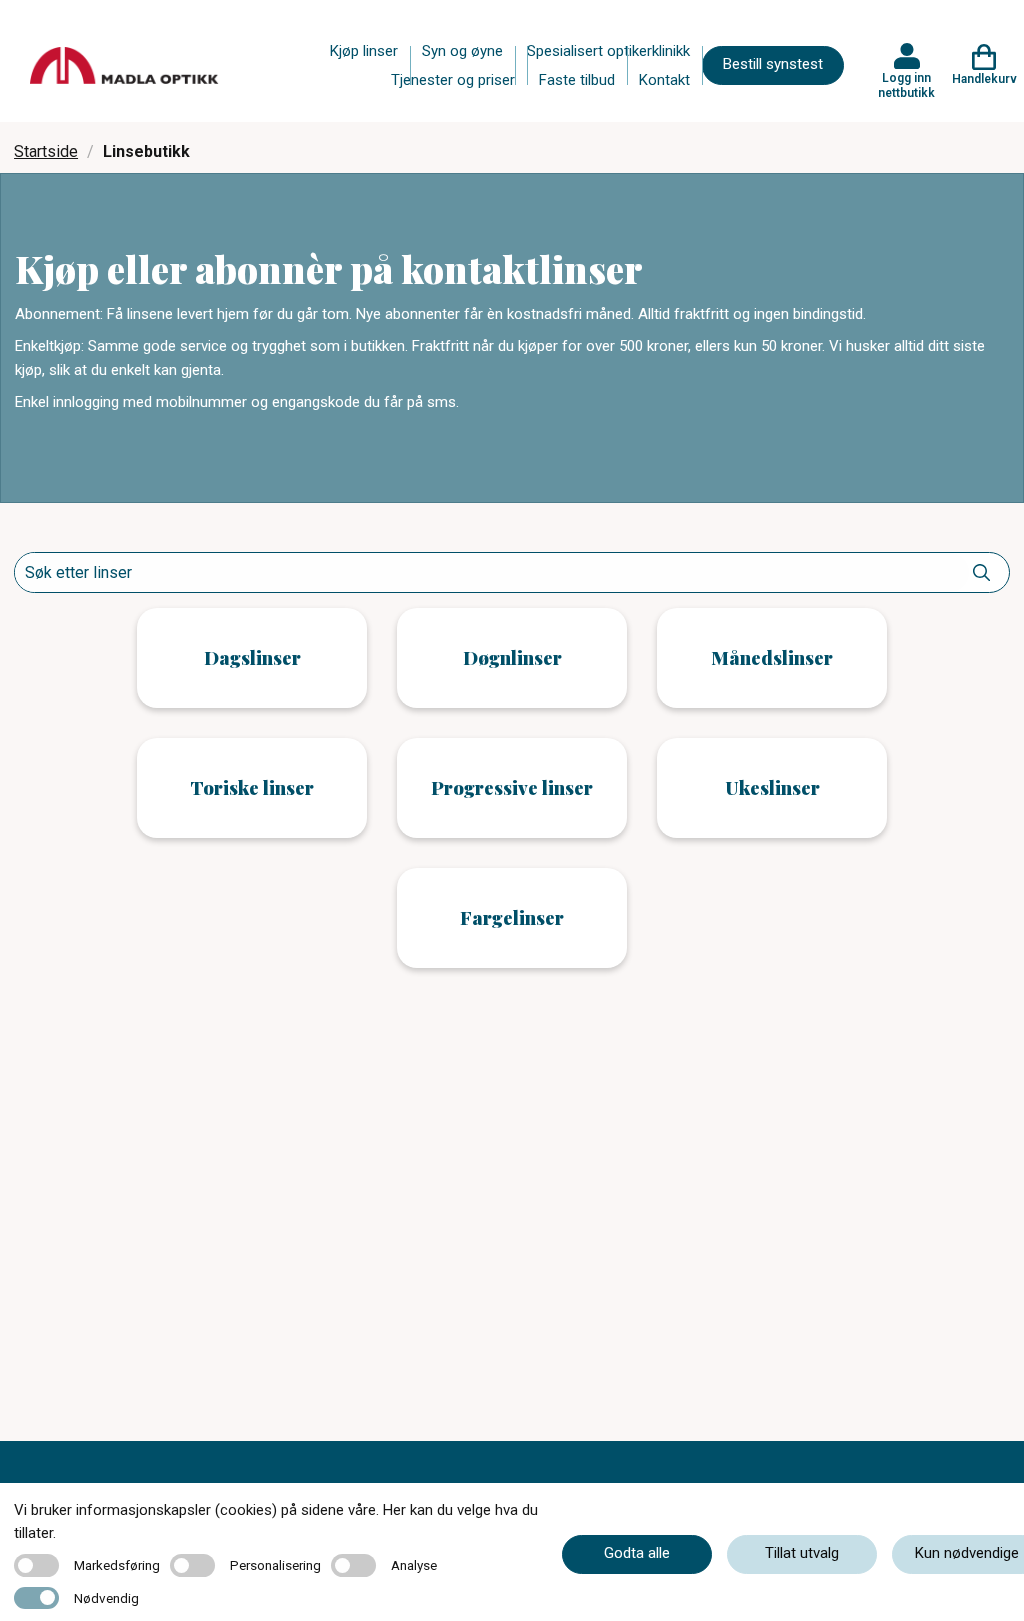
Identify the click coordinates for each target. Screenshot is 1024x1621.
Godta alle (637, 1553)
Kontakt (664, 80)
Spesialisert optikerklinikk (608, 51)
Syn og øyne (462, 51)
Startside (46, 151)
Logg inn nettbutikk (906, 85)
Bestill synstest (773, 64)
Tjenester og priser (453, 80)
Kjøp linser (364, 51)
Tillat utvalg (802, 1553)
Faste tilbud (577, 80)
